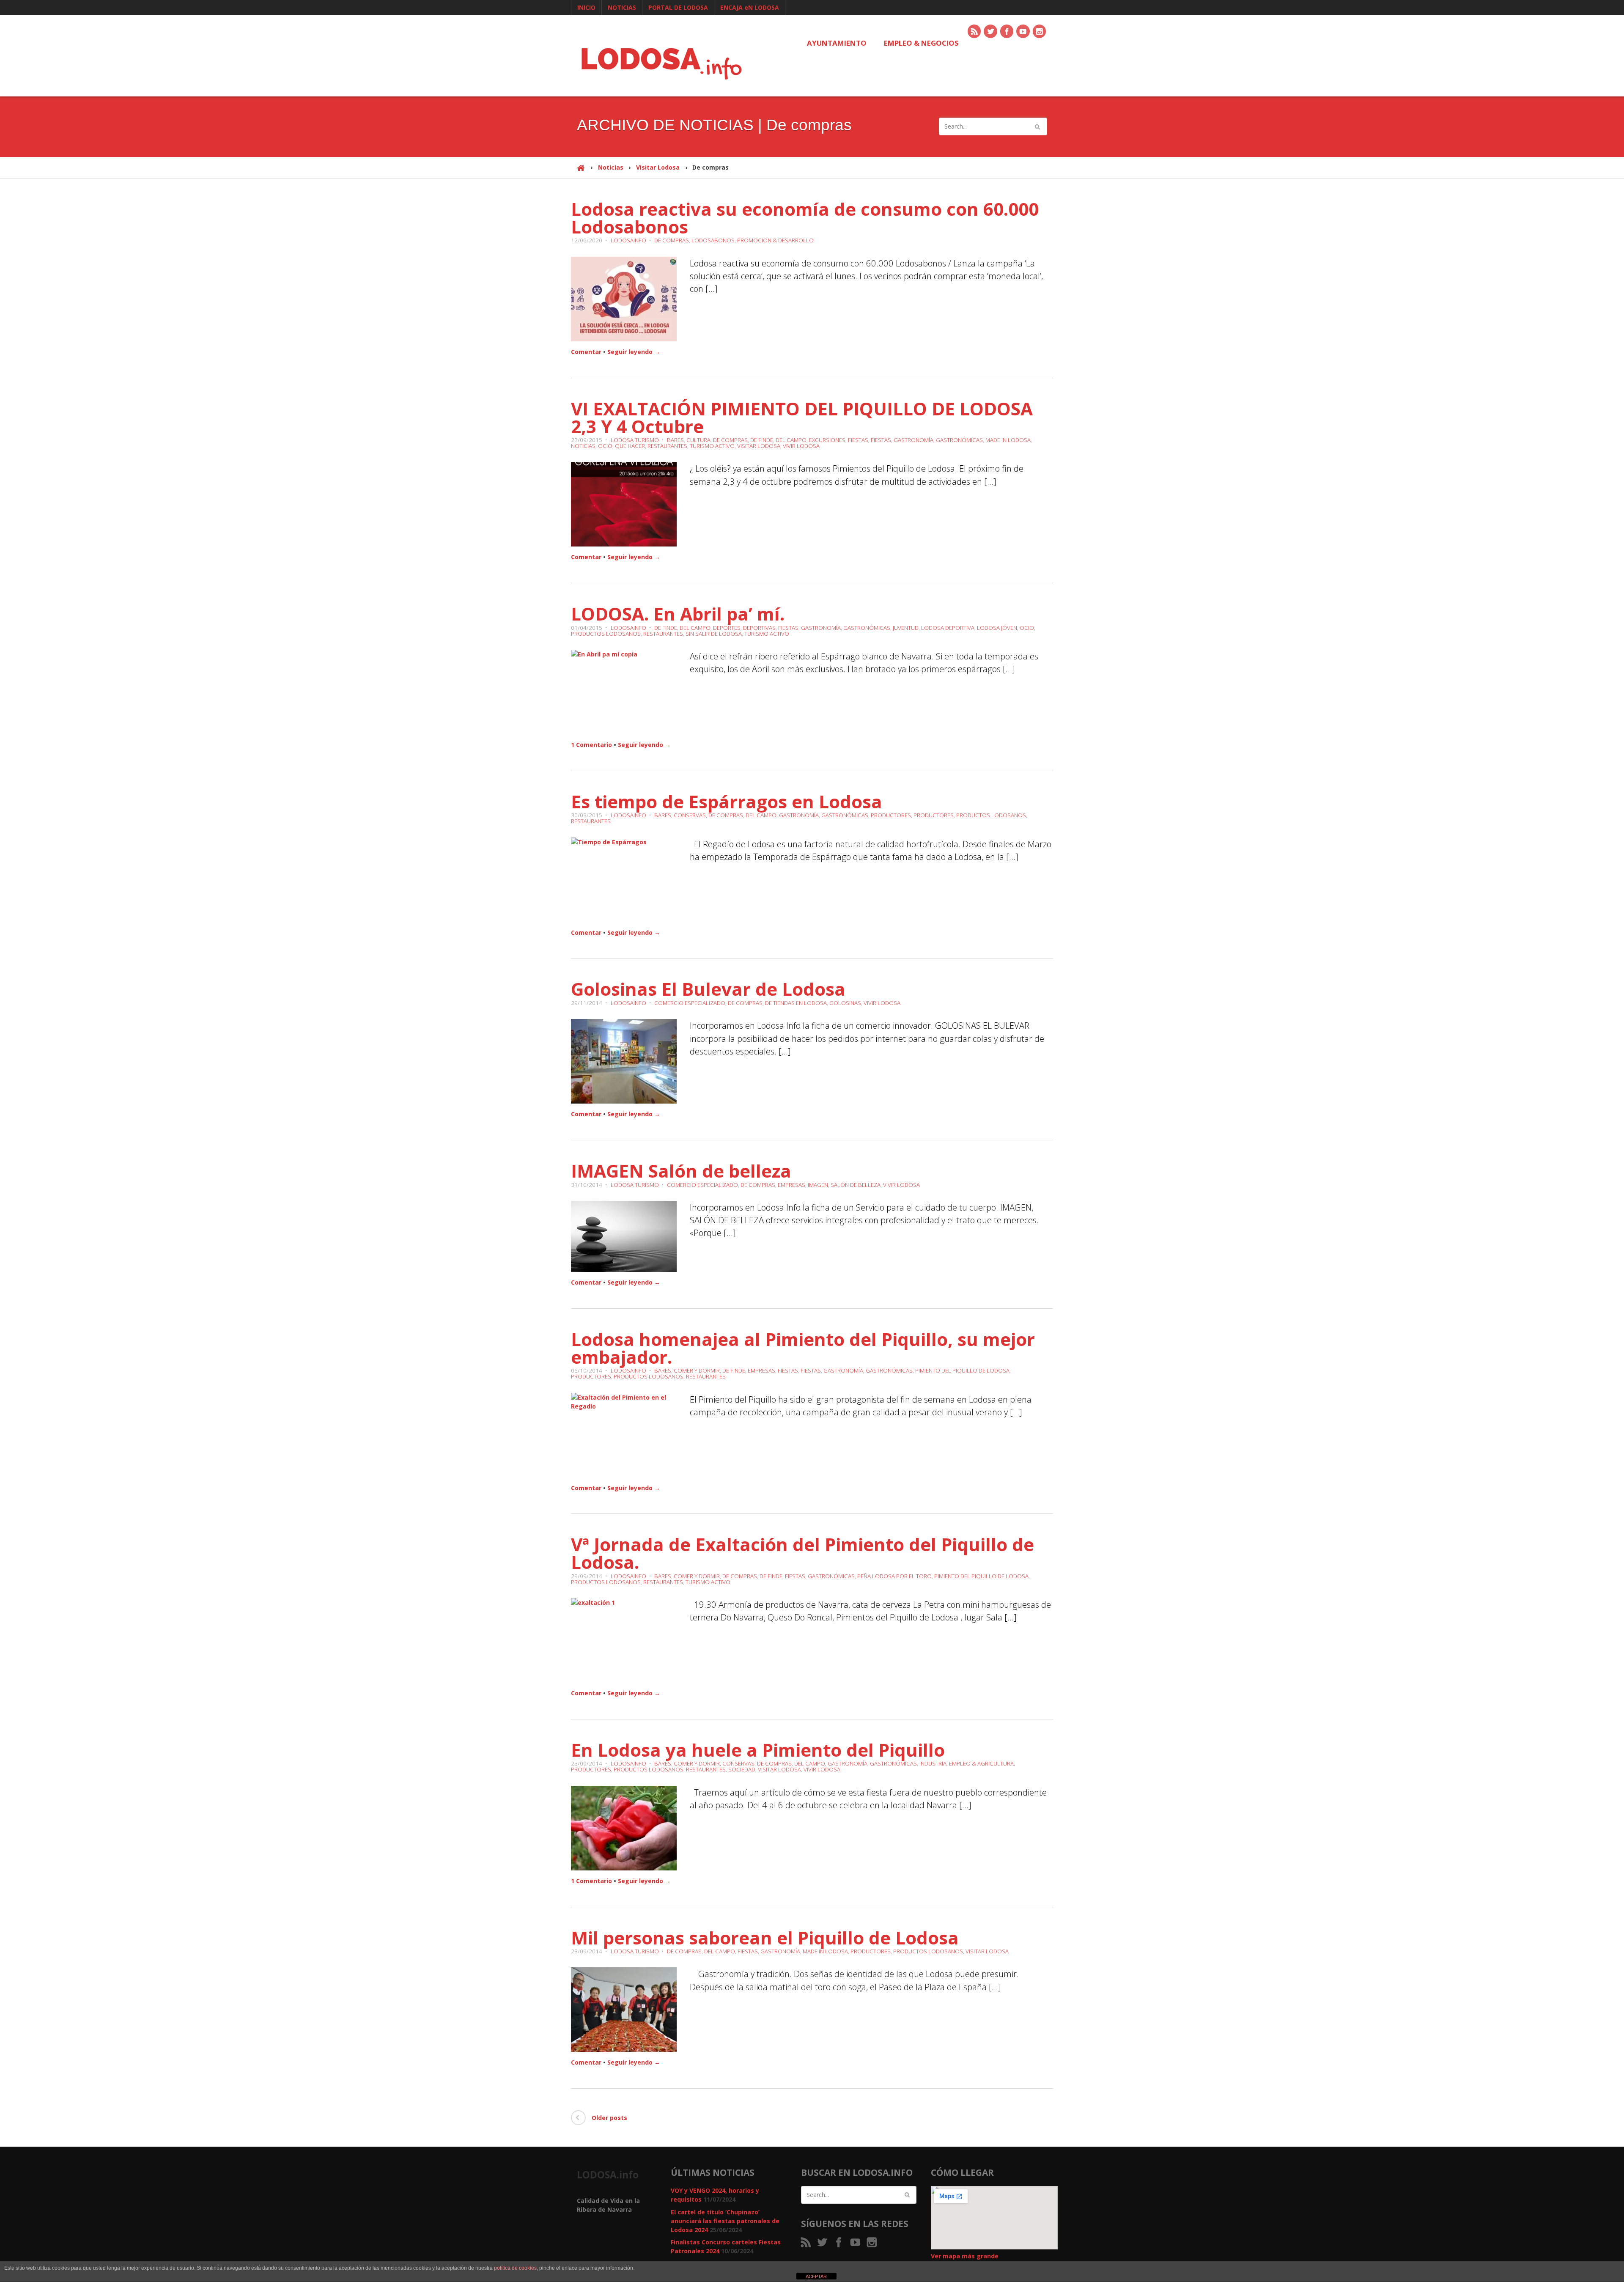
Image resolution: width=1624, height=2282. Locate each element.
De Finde (762, 440)
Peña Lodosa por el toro (894, 1576)
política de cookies (515, 2268)
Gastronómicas (959, 440)
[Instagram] (1040, 32)
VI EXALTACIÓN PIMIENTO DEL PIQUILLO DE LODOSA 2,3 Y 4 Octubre (802, 417)
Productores (891, 815)
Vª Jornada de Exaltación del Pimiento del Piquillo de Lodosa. (802, 1553)
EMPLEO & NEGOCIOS (921, 43)
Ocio (605, 446)
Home (581, 172)
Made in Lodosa (1008, 440)
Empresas (791, 1185)
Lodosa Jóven (997, 628)
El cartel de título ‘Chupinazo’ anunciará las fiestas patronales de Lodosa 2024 (725, 2221)
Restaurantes (667, 446)
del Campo (791, 440)
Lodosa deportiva (948, 628)
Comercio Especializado (690, 1003)
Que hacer (630, 446)
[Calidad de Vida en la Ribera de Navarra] (661, 62)
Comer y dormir (697, 1370)
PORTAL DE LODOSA (678, 7)
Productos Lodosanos (606, 634)
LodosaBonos (713, 240)
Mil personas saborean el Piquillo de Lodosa (765, 1937)
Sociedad (742, 1769)
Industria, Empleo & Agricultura (967, 1763)
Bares (675, 440)
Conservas (690, 815)
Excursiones (827, 440)
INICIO (586, 7)
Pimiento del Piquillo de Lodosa (962, 1370)
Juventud (906, 628)
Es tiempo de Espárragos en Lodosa (727, 801)
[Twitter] (991, 32)
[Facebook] (1007, 32)
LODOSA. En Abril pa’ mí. (678, 614)
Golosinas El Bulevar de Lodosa (708, 989)
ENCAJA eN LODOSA (750, 7)
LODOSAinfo (628, 240)
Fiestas (858, 440)
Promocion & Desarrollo (775, 240)
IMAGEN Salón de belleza (681, 1171)
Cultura (698, 440)
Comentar (586, 352)
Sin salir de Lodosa (714, 634)
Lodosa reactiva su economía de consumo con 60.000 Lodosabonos (805, 218)
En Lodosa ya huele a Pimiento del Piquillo (758, 1750)
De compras (672, 240)
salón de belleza (856, 1185)
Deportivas (759, 628)
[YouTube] (1023, 32)
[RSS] (975, 32)
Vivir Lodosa (801, 446)
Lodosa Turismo (635, 440)
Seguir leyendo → (634, 352)
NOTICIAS (622, 7)
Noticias (611, 167)
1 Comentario (591, 745)
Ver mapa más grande (965, 2256)
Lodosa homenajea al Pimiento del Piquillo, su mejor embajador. (803, 1348)
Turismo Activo (712, 446)
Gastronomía (913, 440)
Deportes (727, 628)
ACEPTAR (816, 2277)
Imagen (818, 1185)
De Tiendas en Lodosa (796, 1003)
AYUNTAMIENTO (837, 43)
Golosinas (845, 1003)
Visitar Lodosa (658, 167)
